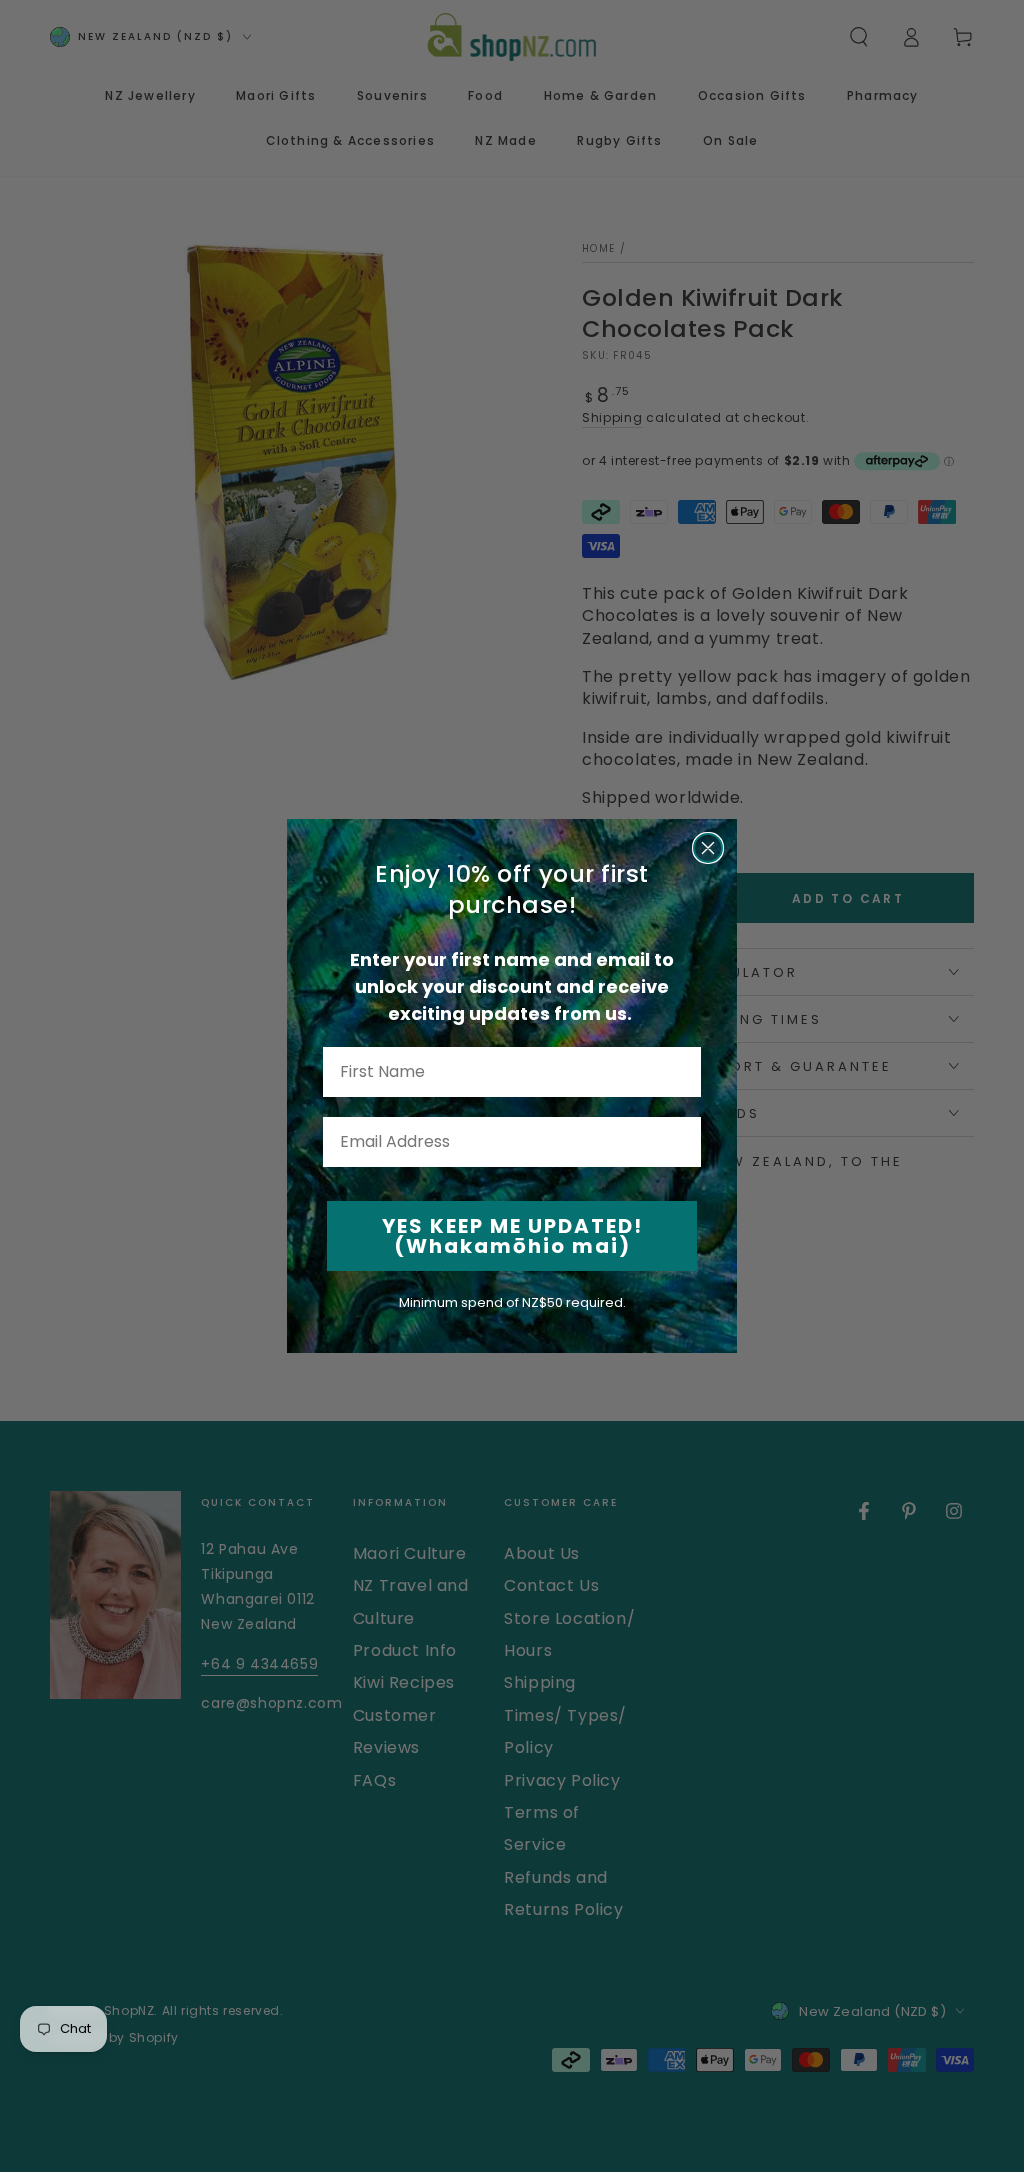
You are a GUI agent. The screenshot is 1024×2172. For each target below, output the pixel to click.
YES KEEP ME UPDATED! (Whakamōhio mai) (512, 1236)
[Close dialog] (708, 848)
